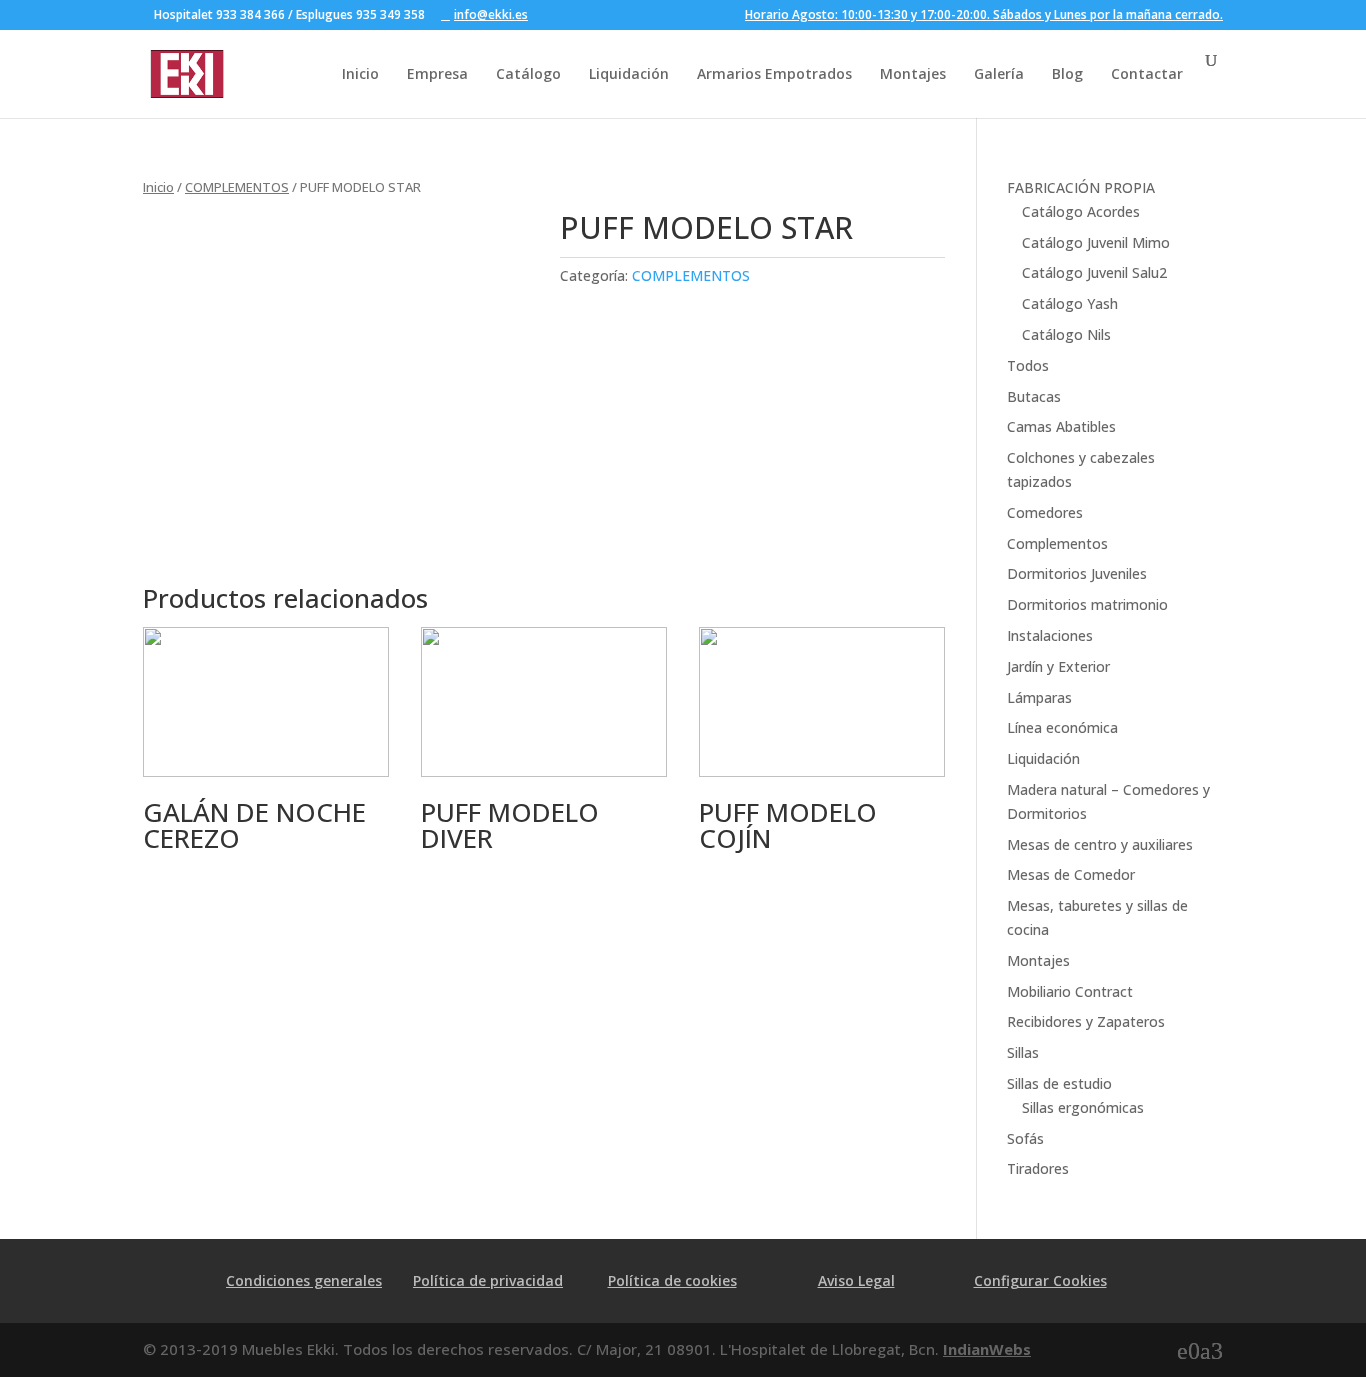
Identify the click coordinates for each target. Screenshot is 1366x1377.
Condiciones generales (304, 1280)
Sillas (1023, 1052)
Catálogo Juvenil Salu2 (1094, 272)
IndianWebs (987, 1349)
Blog (1067, 73)
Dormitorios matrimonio (1087, 604)
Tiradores (1038, 1168)
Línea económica (1062, 727)
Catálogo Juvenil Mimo (1096, 242)
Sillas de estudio (1059, 1083)
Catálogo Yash (1070, 303)
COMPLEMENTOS (237, 187)
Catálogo (528, 73)
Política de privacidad (488, 1280)
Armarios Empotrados (774, 73)
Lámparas (1039, 697)
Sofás (1025, 1138)
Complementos (1057, 543)
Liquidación (629, 73)
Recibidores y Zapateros (1086, 1021)
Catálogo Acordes (1081, 211)
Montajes (913, 73)
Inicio (360, 73)
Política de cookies (672, 1280)
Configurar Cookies (1040, 1280)
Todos (1028, 365)
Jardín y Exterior (1058, 666)
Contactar (1147, 73)
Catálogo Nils (1066, 334)
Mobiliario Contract (1070, 991)
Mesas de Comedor (1071, 874)
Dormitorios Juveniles (1077, 573)
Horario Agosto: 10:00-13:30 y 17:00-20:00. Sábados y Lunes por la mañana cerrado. (984, 16)
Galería (999, 73)
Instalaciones (1050, 635)
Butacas (1034, 396)
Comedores (1045, 512)
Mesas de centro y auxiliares (1100, 844)
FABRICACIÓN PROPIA (1081, 187)
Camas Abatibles (1061, 426)
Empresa (437, 73)
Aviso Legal (856, 1280)
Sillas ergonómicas (1083, 1107)
